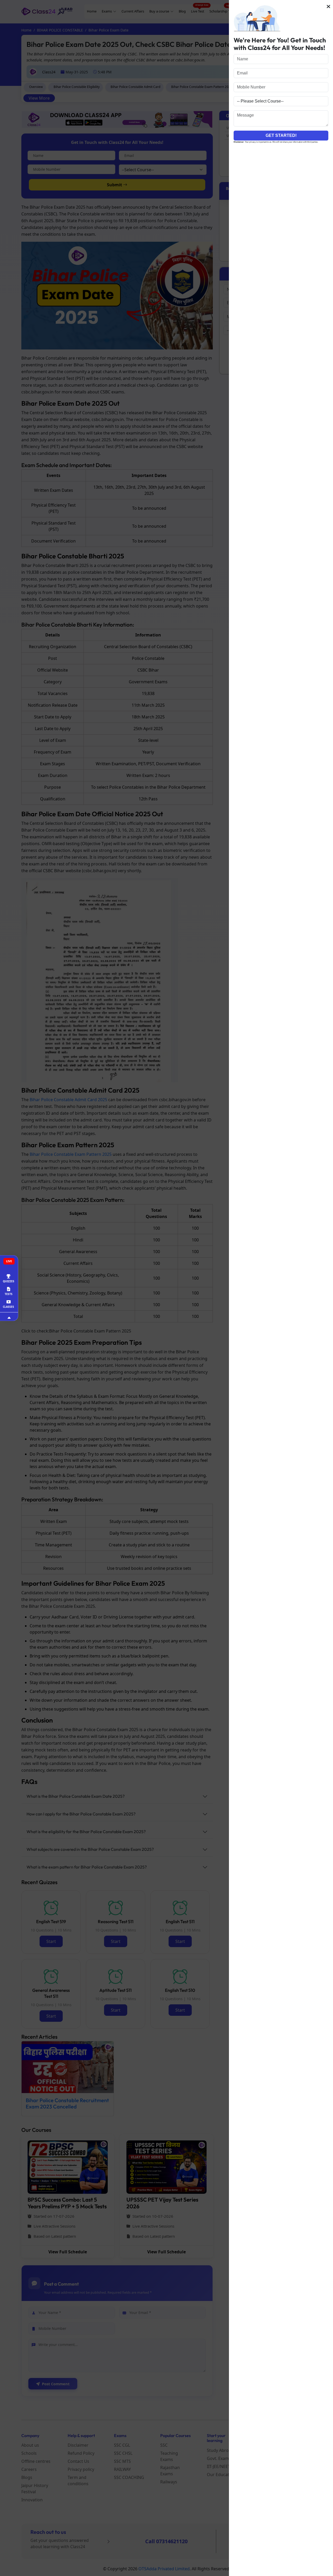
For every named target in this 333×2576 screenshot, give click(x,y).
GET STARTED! (281, 135)
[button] (328, 7)
